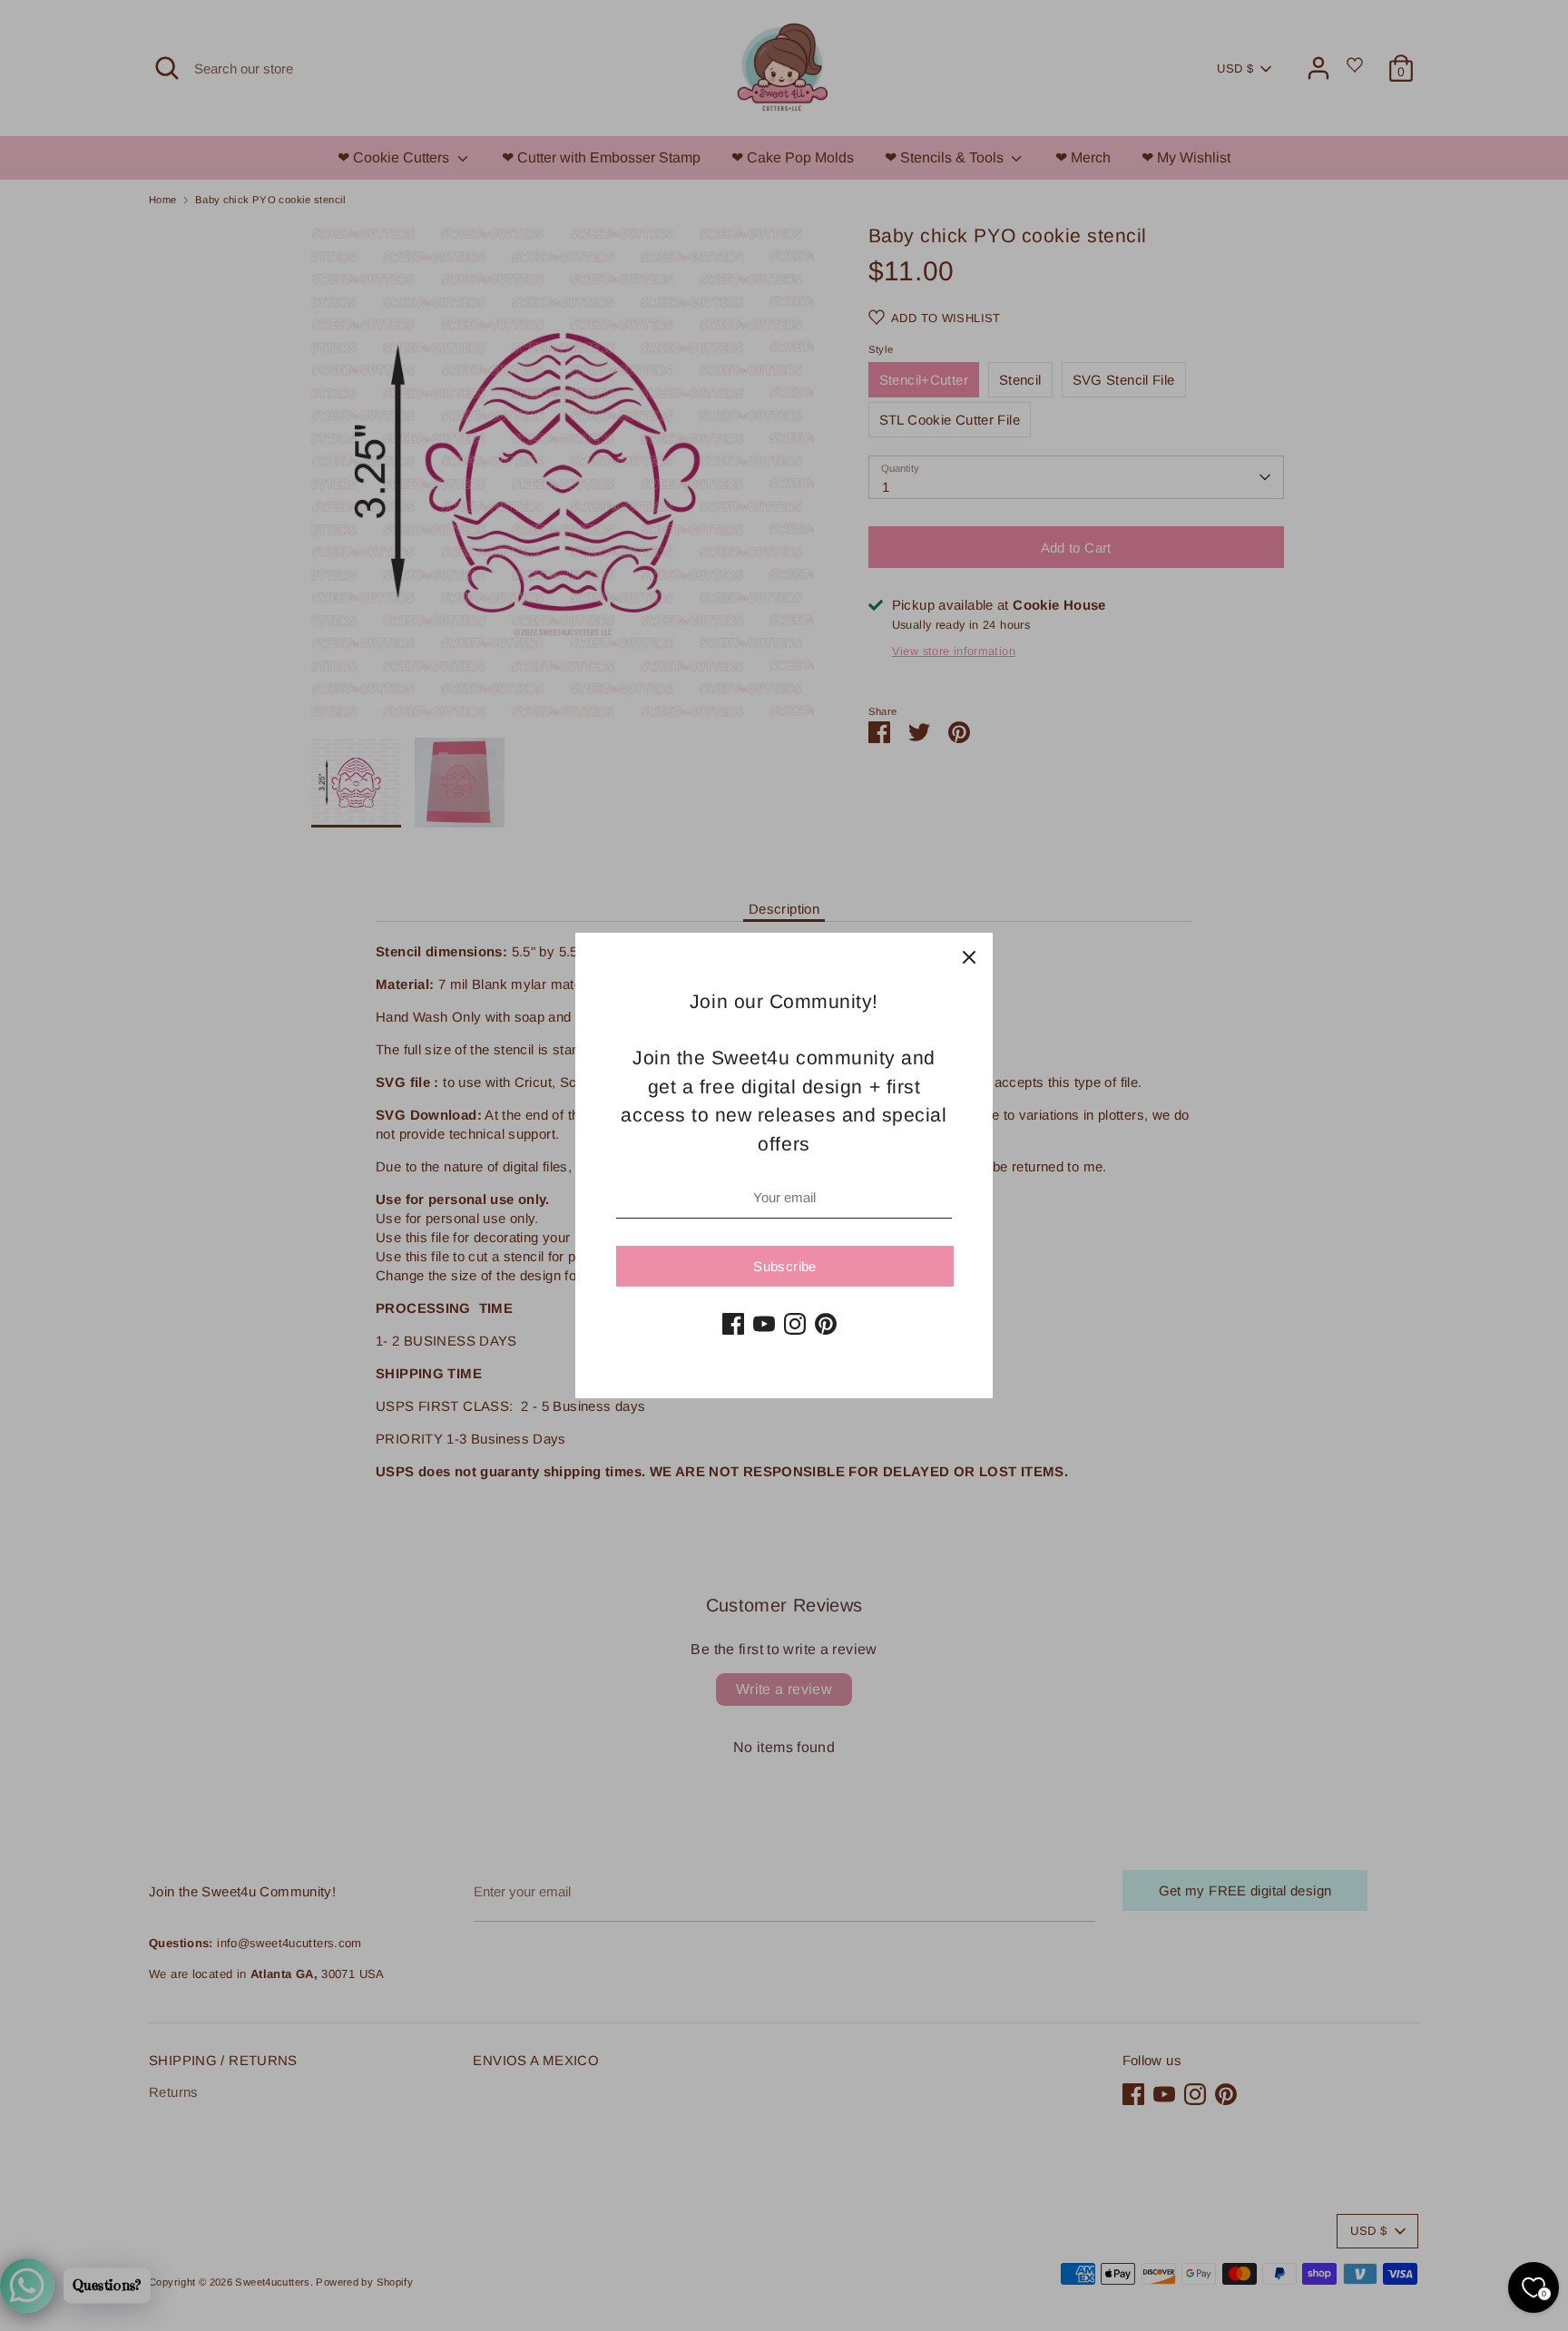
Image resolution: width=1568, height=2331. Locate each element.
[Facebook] (733, 1324)
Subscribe (784, 1266)
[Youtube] (764, 1324)
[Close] (969, 956)
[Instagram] (795, 1324)
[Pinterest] (826, 1324)
